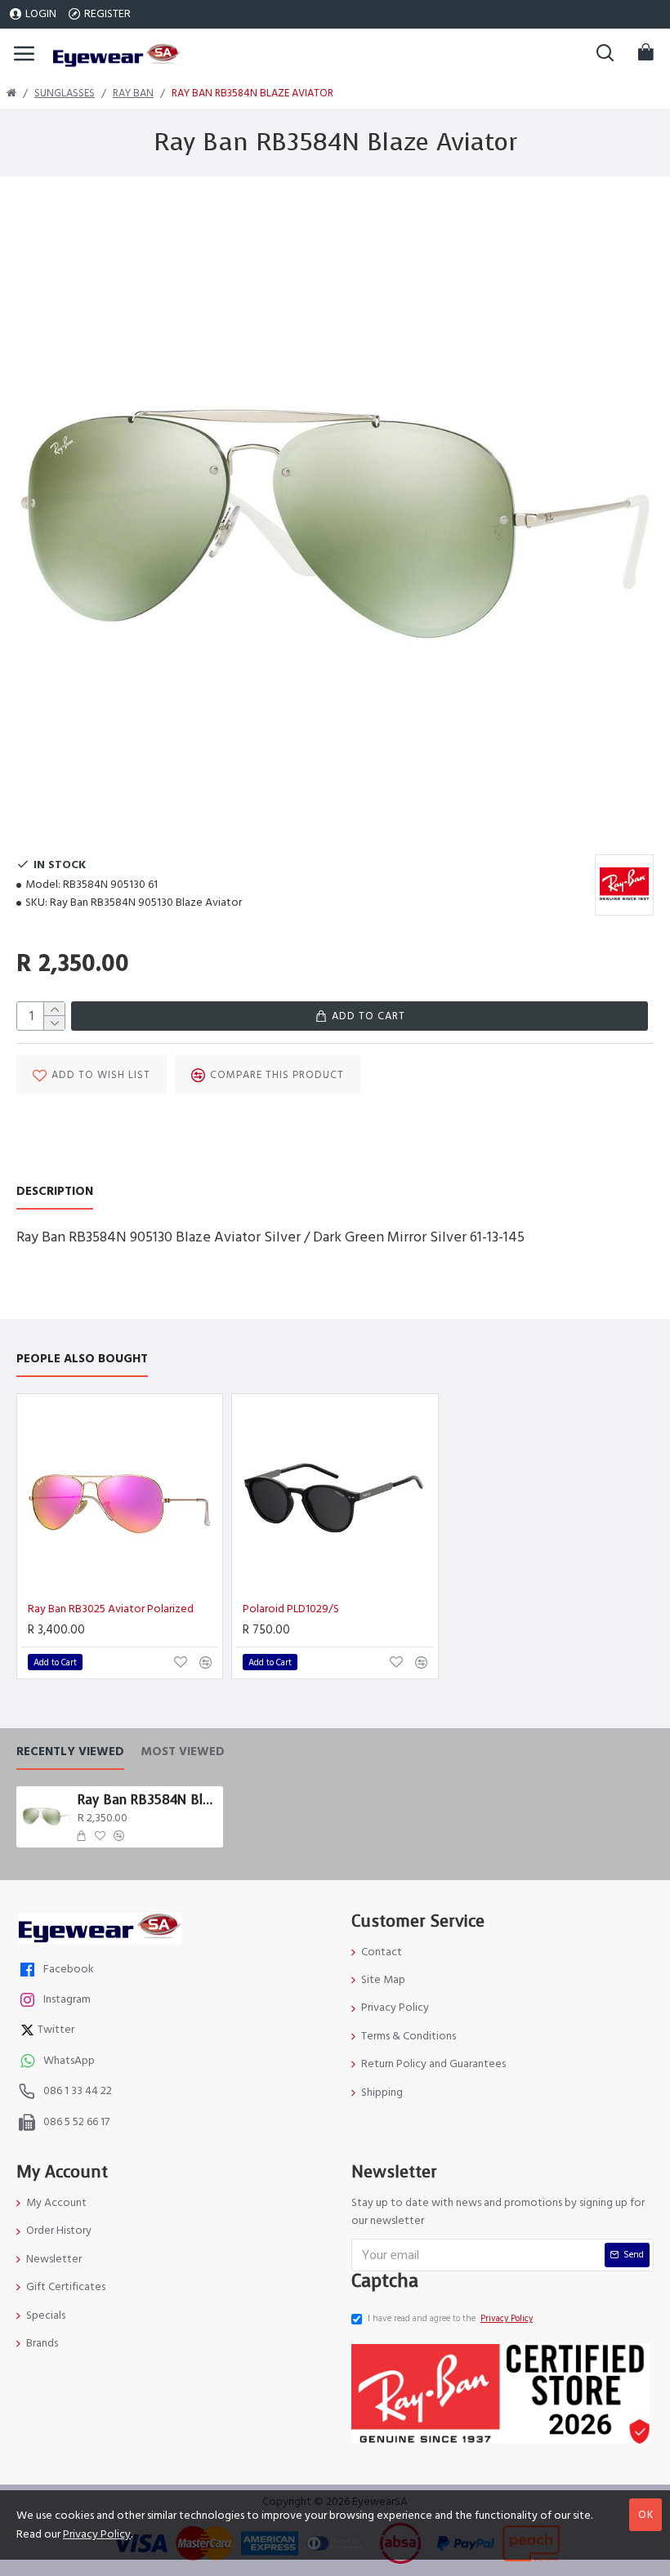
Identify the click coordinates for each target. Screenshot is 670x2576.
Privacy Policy (97, 2534)
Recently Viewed (70, 1752)
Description (55, 1192)
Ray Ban (133, 93)
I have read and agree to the (450, 2318)
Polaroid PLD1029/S (291, 1609)
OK (646, 2515)
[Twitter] (29, 2032)
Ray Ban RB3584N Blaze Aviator (147, 1800)
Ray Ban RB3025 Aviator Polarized (111, 1609)
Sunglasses (65, 93)
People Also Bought (82, 1359)
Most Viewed (183, 1752)
